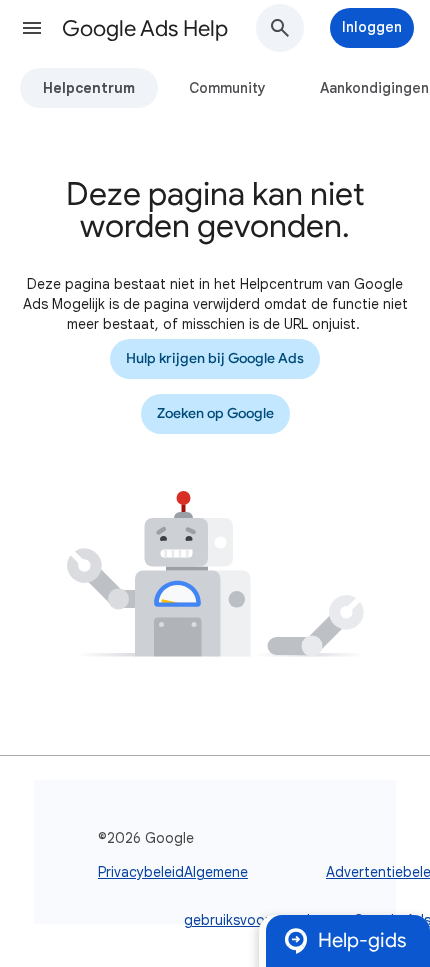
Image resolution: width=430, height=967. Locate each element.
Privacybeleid (141, 872)
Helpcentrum (89, 88)
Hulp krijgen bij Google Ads (215, 358)
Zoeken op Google (215, 413)
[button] (32, 28)
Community (227, 88)
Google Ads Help (145, 28)
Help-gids (362, 940)
